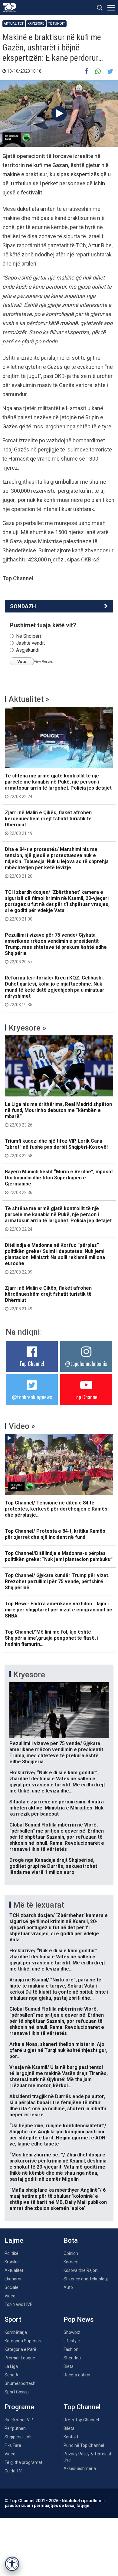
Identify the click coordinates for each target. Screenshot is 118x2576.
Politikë (11, 2253)
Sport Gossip (17, 2392)
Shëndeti (72, 2358)
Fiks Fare (13, 2445)
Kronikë (12, 2262)
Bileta (69, 2428)
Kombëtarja (16, 2332)
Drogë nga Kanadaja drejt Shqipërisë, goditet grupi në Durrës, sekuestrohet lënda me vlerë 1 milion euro (53, 1866)
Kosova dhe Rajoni (81, 2270)
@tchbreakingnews (32, 1397)
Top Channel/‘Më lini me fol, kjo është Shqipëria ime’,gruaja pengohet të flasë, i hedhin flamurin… (52, 1638)
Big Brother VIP (19, 2420)
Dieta (69, 2366)
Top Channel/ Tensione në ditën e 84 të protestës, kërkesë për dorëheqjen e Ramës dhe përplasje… (56, 1509)
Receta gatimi (77, 2375)
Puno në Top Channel (84, 2445)
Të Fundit (57, 24)
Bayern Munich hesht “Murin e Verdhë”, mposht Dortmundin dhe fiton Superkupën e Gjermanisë (59, 1182)
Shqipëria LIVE (18, 2437)
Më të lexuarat (39, 1905)
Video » (22, 1426)
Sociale (11, 2287)
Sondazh (23, 606)
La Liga (11, 2366)
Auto (68, 2287)
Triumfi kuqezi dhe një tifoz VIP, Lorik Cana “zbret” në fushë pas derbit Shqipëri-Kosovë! (56, 1148)
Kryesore (36, 24)
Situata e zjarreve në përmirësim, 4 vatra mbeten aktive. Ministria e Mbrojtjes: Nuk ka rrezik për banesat (57, 1808)
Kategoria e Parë (20, 2349)
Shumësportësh (20, 2383)
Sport (13, 2319)
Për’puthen (15, 2428)
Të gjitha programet (23, 2462)
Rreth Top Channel (81, 2420)
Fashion (71, 2349)
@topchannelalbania (86, 1363)
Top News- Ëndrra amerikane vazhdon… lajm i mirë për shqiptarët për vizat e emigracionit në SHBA (59, 1610)
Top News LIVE (18, 2304)
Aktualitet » (29, 699)
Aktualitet (14, 24)
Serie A (11, 2375)
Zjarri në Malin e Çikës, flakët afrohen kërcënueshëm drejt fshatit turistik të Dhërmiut (48, 823)
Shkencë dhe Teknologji (86, 2279)
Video (10, 2296)
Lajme (14, 2240)
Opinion (71, 2253)
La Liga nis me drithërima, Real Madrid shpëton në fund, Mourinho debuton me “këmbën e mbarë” (58, 1114)
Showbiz (72, 2332)
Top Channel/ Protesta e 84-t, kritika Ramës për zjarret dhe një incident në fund (55, 1534)
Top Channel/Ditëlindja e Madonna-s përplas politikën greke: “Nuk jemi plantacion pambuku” (59, 1556)
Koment (71, 2262)
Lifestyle (72, 2341)
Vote (22, 661)
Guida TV (13, 2471)
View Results (43, 661)
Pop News (79, 2319)
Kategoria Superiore (24, 2341)
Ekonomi (13, 2279)
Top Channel (32, 1363)
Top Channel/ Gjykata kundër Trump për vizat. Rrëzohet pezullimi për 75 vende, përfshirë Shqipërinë (57, 1581)
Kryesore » (28, 1028)
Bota (71, 2240)
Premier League (20, 2358)
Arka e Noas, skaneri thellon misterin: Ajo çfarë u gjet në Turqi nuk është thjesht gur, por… (58, 2050)
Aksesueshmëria (80, 2468)
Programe (19, 2407)
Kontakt (71, 2437)
